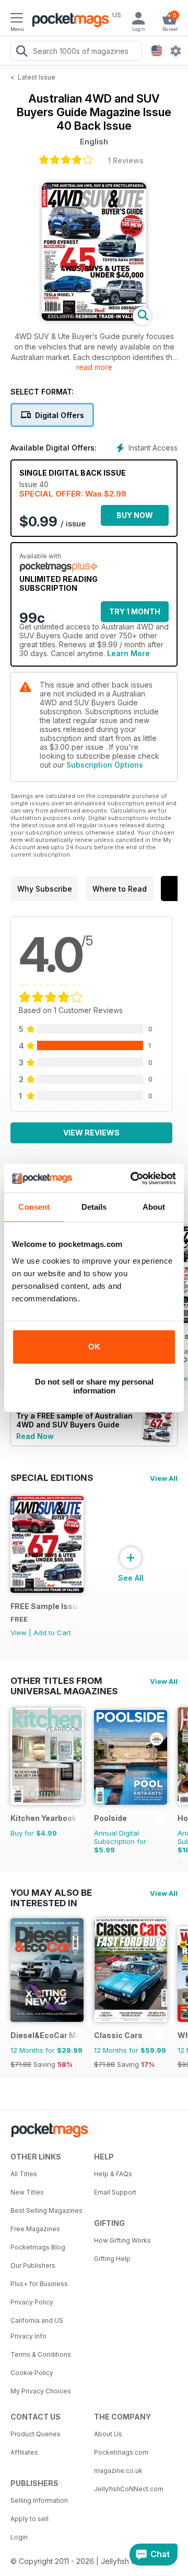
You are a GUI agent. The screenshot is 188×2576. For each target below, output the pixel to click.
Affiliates (24, 2452)
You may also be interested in (51, 1893)
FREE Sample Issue (45, 1606)
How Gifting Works (122, 2240)
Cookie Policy (32, 2373)
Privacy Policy (32, 2302)
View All (164, 1478)
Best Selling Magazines (46, 2211)
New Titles (27, 2192)
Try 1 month (135, 611)
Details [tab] (94, 1207)
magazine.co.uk (118, 2471)
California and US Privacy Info (37, 2328)
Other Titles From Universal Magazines (64, 1681)
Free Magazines (35, 2229)
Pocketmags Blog (38, 2247)
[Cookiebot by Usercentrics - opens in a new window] (133, 1178)
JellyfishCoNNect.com (129, 2489)
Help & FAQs (113, 2174)
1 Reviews (126, 160)
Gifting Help (112, 2259)
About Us (108, 2434)
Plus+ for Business (39, 2284)
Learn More (128, 653)
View (19, 1633)
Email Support (115, 2192)
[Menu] (17, 19)
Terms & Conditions (41, 2354)
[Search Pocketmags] (21, 52)
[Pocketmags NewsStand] (68, 21)
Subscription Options (105, 765)
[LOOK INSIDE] (94, 318)
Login (19, 2537)
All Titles (24, 2174)
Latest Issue (37, 77)
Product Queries (36, 2434)
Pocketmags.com (121, 2452)
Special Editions (52, 1478)
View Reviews (91, 1133)
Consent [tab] (34, 1207)
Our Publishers (33, 2265)
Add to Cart (52, 1633)
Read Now (35, 1436)
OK (94, 1347)
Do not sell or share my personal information (94, 1386)
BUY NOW (135, 515)
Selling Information (39, 2500)
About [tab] (154, 1207)
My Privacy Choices (41, 2391)
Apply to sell (30, 2519)
